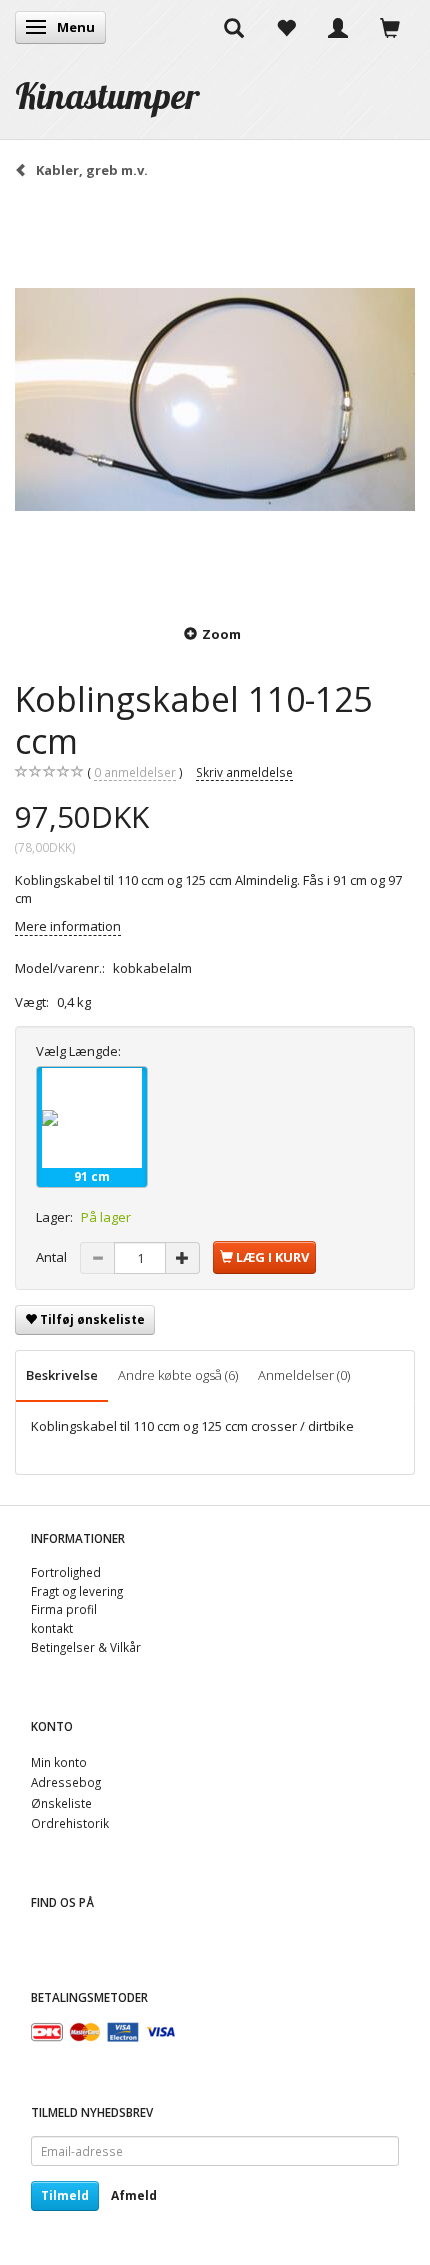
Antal (53, 1257)
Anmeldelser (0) (304, 1375)
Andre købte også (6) (178, 1375)
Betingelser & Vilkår (86, 1647)
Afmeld (134, 2195)
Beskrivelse (62, 1375)
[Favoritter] (286, 27)
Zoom (221, 634)
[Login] (338, 27)
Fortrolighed (66, 1572)
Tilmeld (65, 2195)
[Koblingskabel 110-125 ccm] (215, 400)
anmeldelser (135, 772)
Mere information (68, 926)
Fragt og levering (77, 1591)
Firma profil (64, 1609)
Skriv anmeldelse (244, 772)
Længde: (78, 1051)
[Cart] (390, 27)
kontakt (52, 1628)
